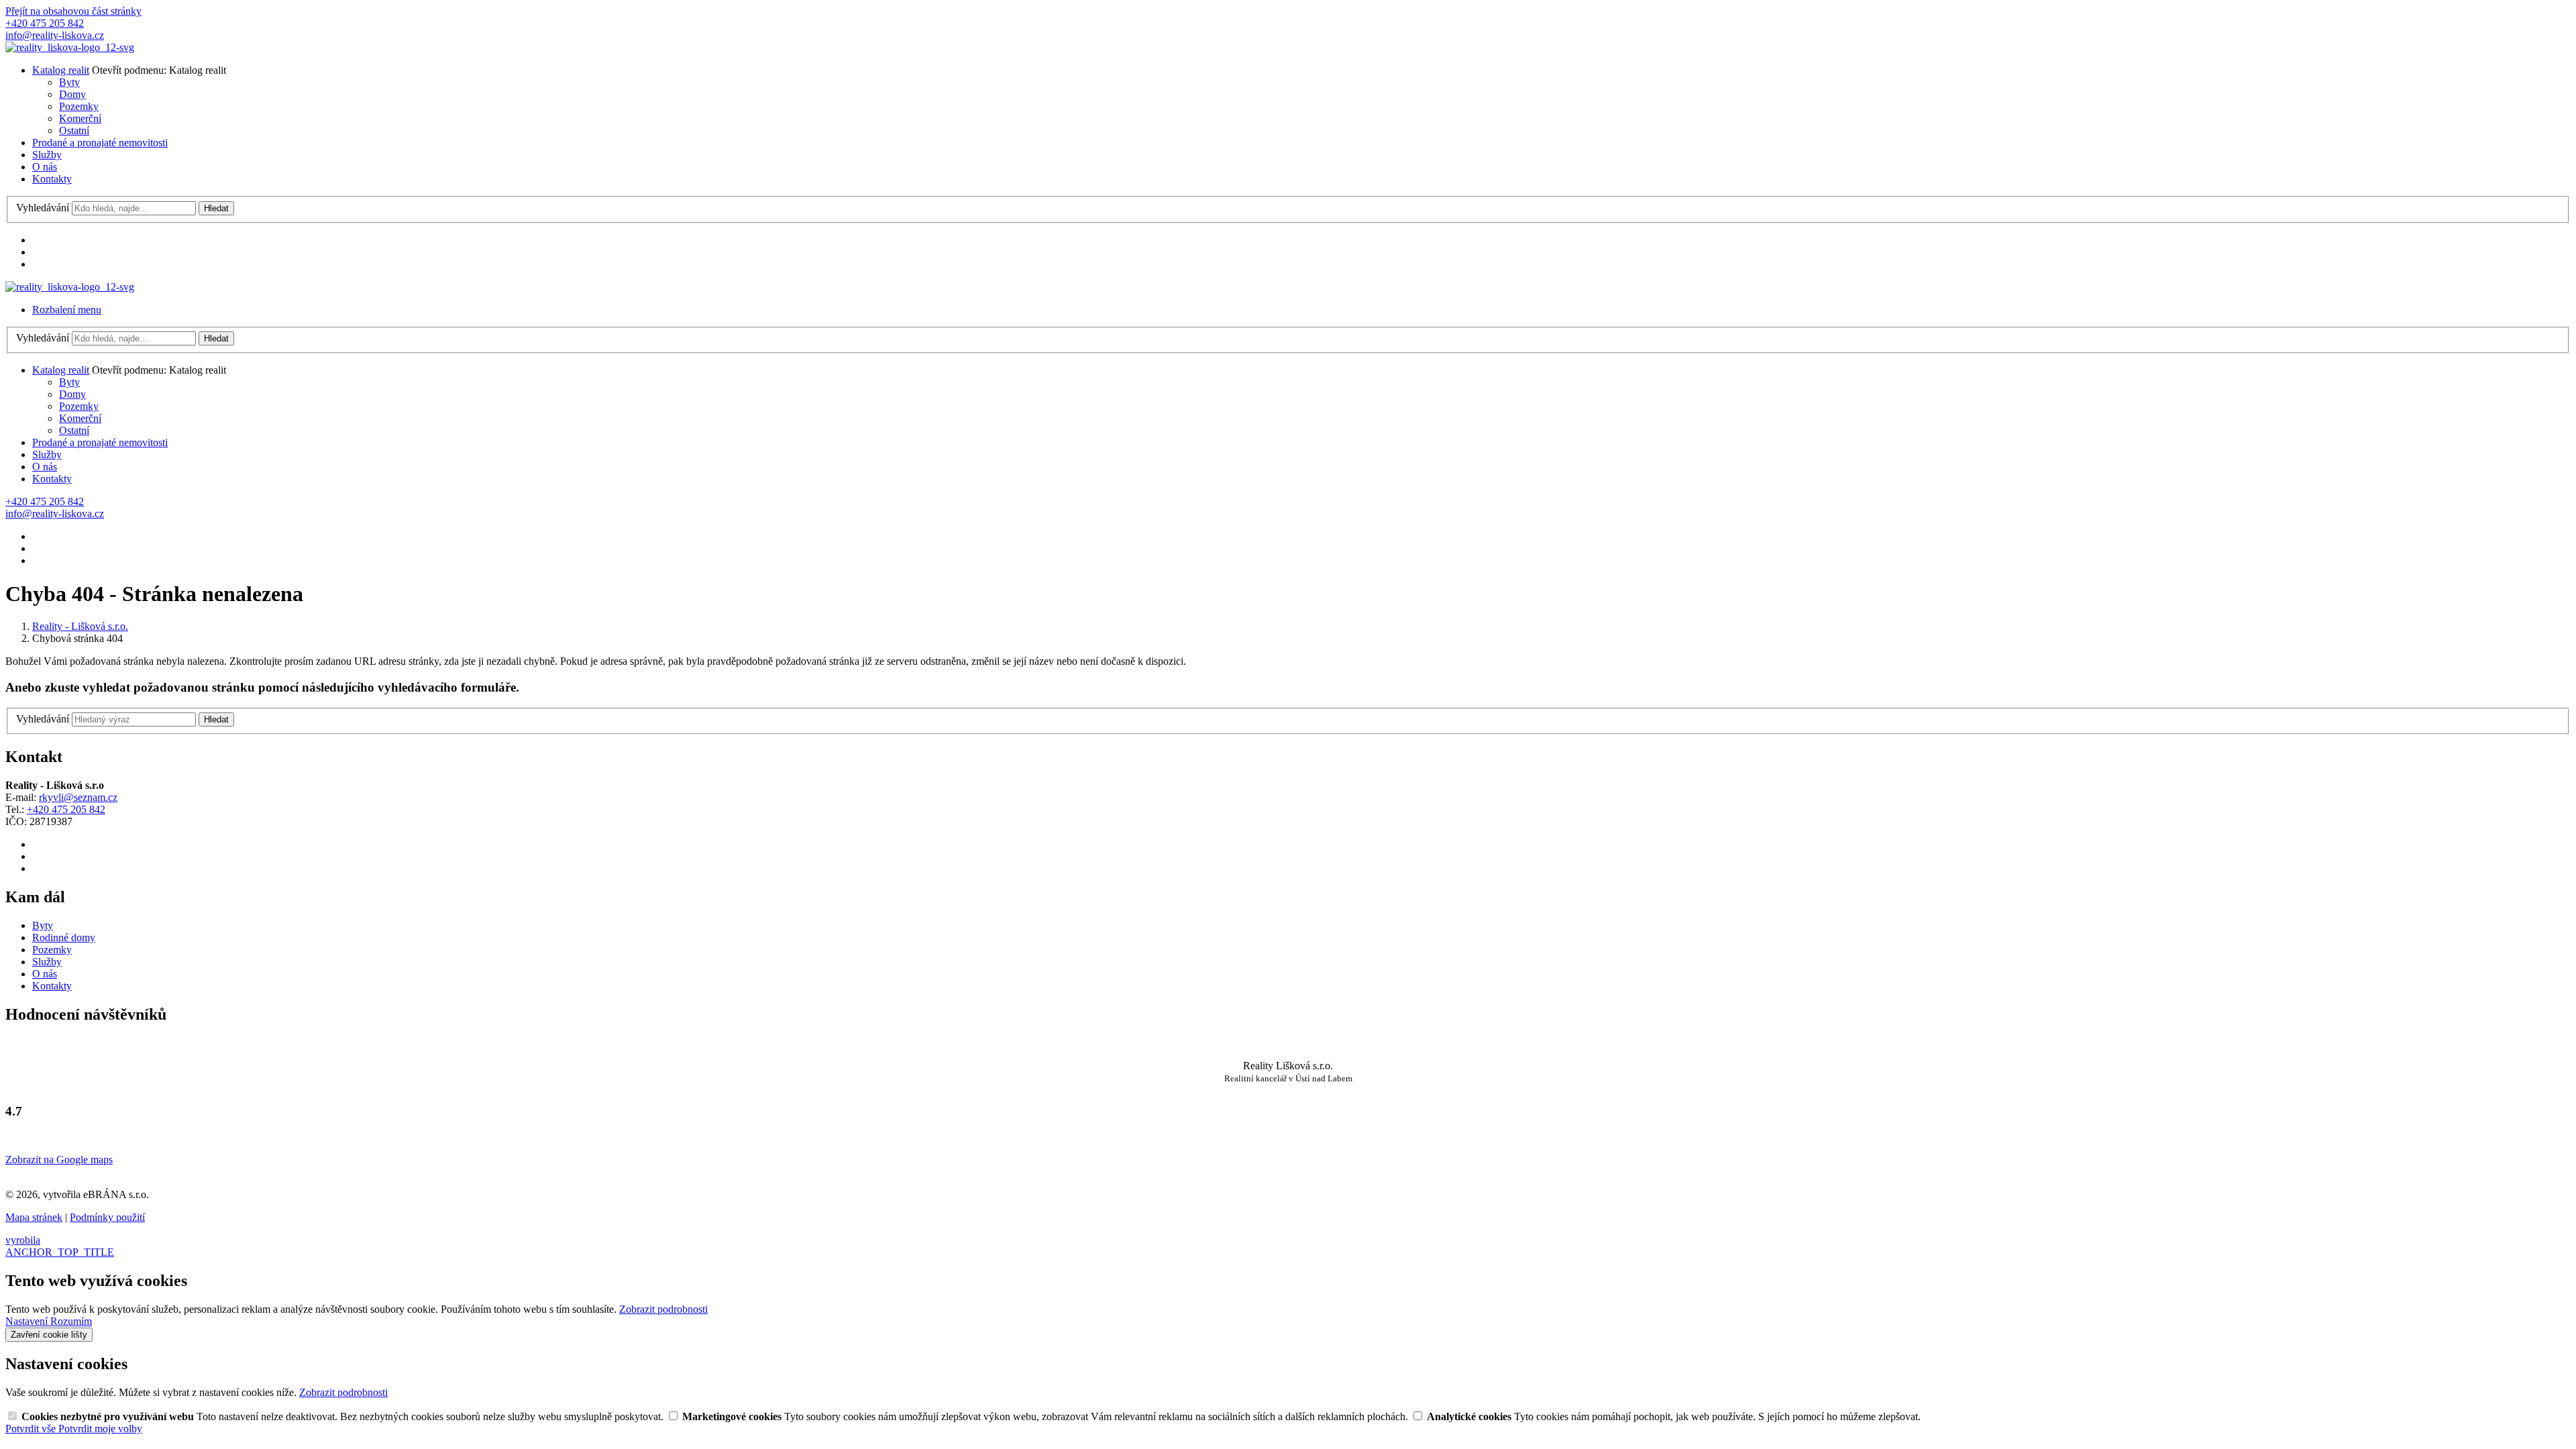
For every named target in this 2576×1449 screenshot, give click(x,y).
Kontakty (52, 179)
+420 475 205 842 (66, 809)
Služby (47, 155)
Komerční (80, 118)
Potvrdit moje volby (100, 1429)
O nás (45, 167)
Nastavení (28, 1321)
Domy (72, 94)
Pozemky (79, 106)
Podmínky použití (107, 1217)
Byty (69, 82)
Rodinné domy (64, 937)
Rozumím (71, 1321)
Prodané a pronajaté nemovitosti (100, 143)
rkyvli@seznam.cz (78, 797)
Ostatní (74, 130)
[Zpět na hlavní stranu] (70, 47)
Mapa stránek (34, 1217)
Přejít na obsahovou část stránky (73, 11)
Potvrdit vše (32, 1429)
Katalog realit (61, 70)
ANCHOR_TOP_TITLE (60, 1252)
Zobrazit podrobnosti (663, 1309)
